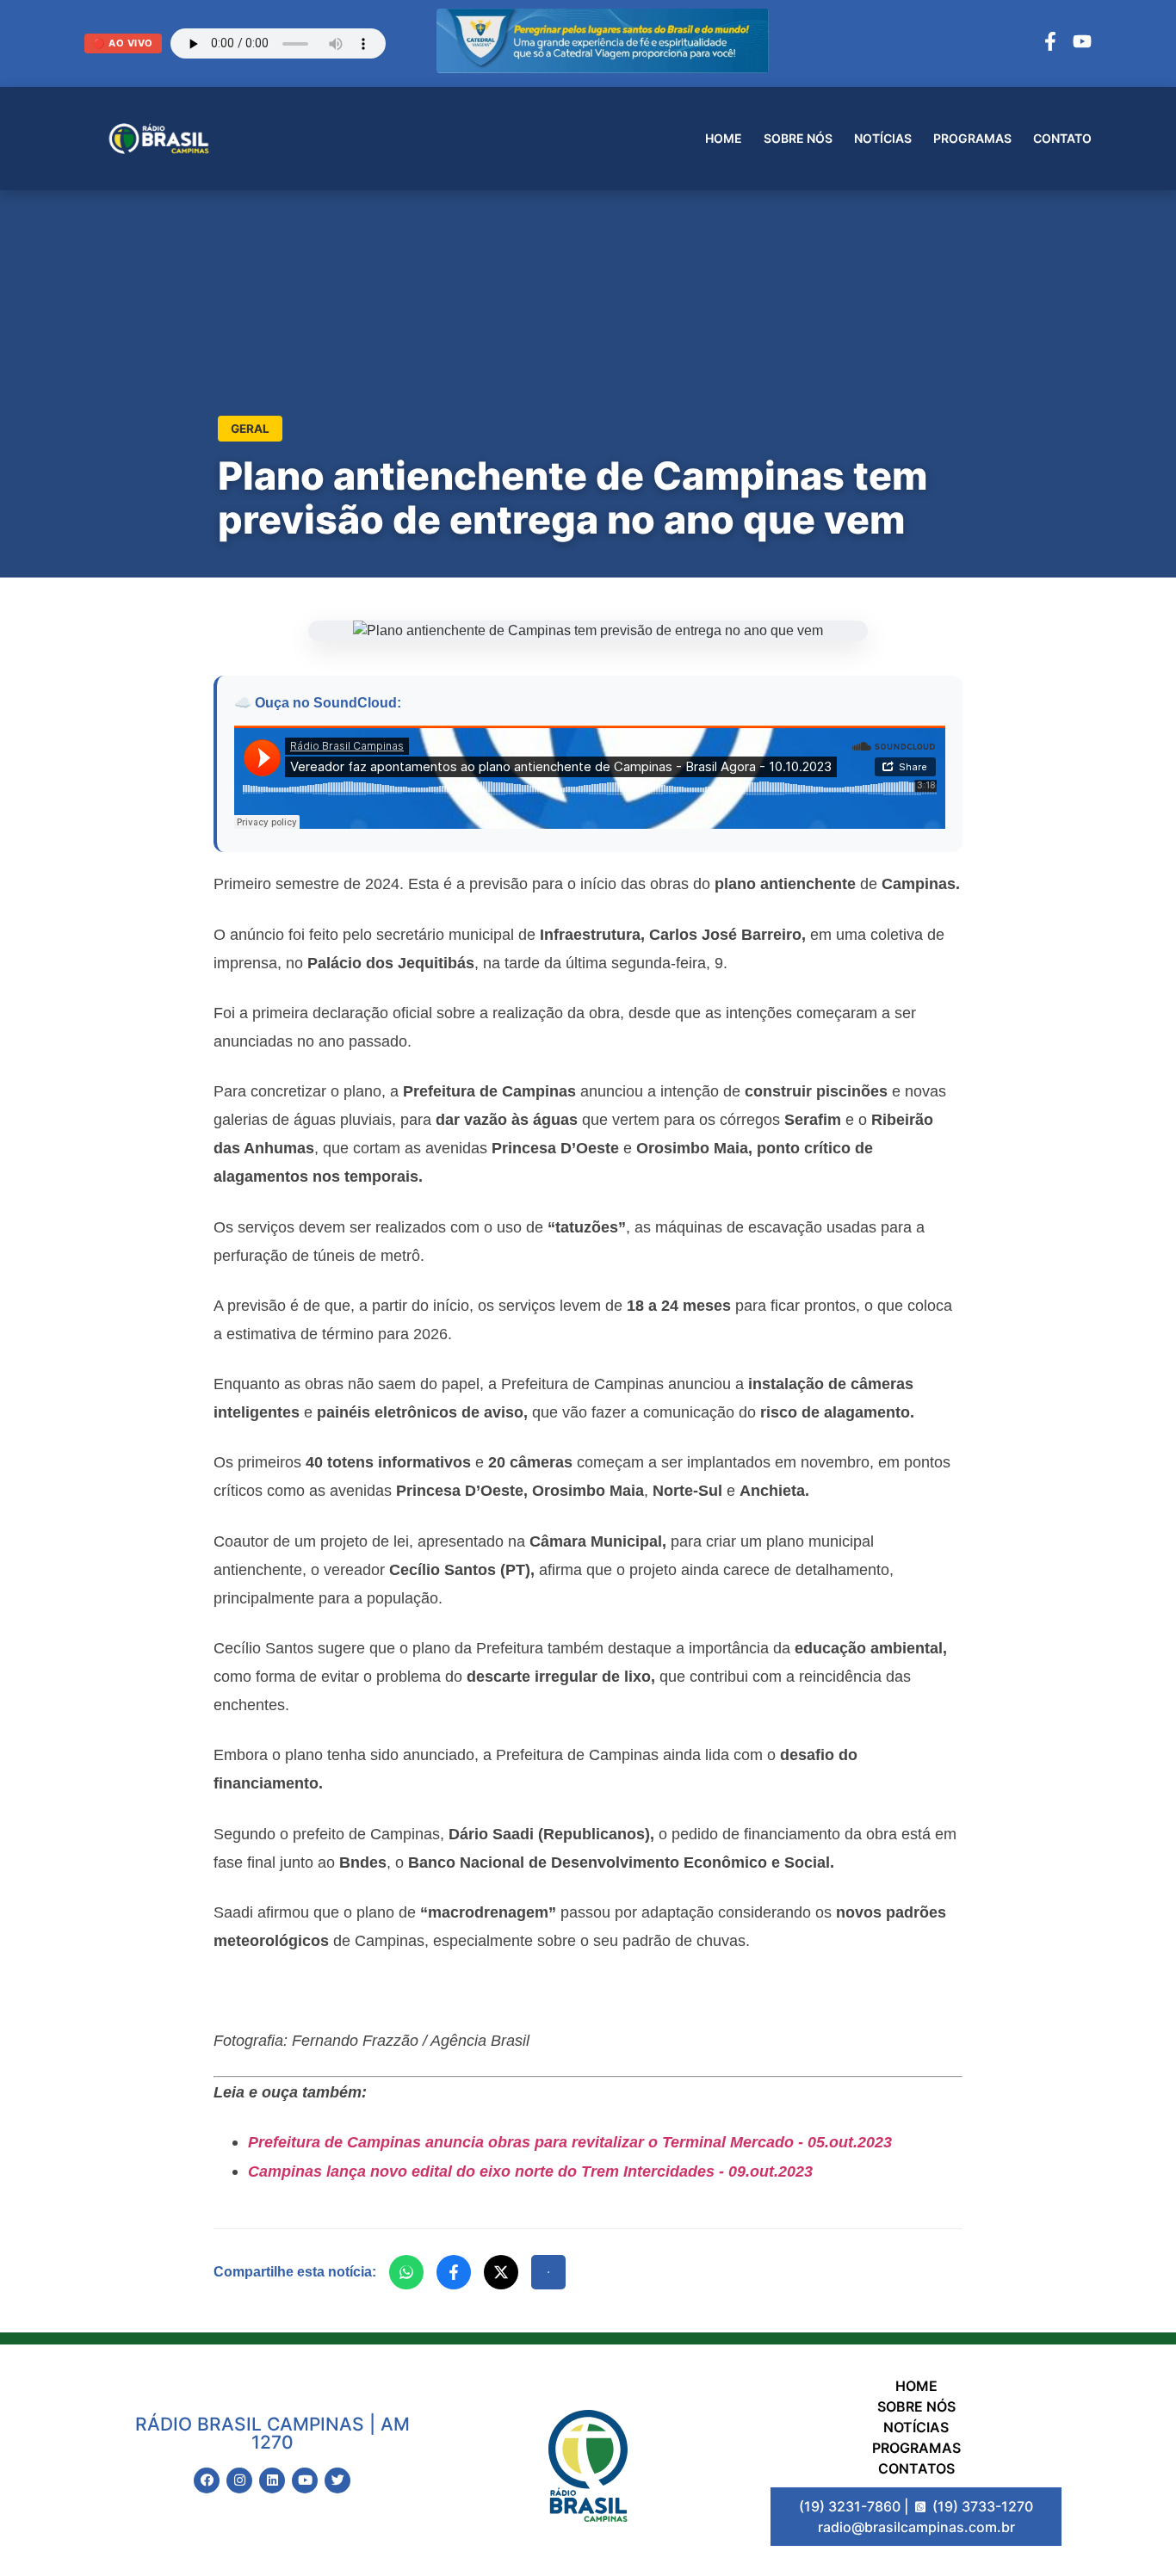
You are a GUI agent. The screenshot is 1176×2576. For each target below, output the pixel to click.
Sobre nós (798, 138)
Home (724, 138)
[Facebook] (1050, 44)
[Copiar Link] (548, 2272)
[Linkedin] (272, 2480)
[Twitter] (337, 2480)
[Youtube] (305, 2480)
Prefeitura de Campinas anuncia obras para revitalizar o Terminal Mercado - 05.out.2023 (570, 2142)
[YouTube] (1082, 44)
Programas (972, 138)
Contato (1062, 138)
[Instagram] (239, 2480)
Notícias (883, 138)
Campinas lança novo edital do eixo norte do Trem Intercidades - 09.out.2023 (530, 2171)
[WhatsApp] (406, 2272)
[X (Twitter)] (501, 2272)
